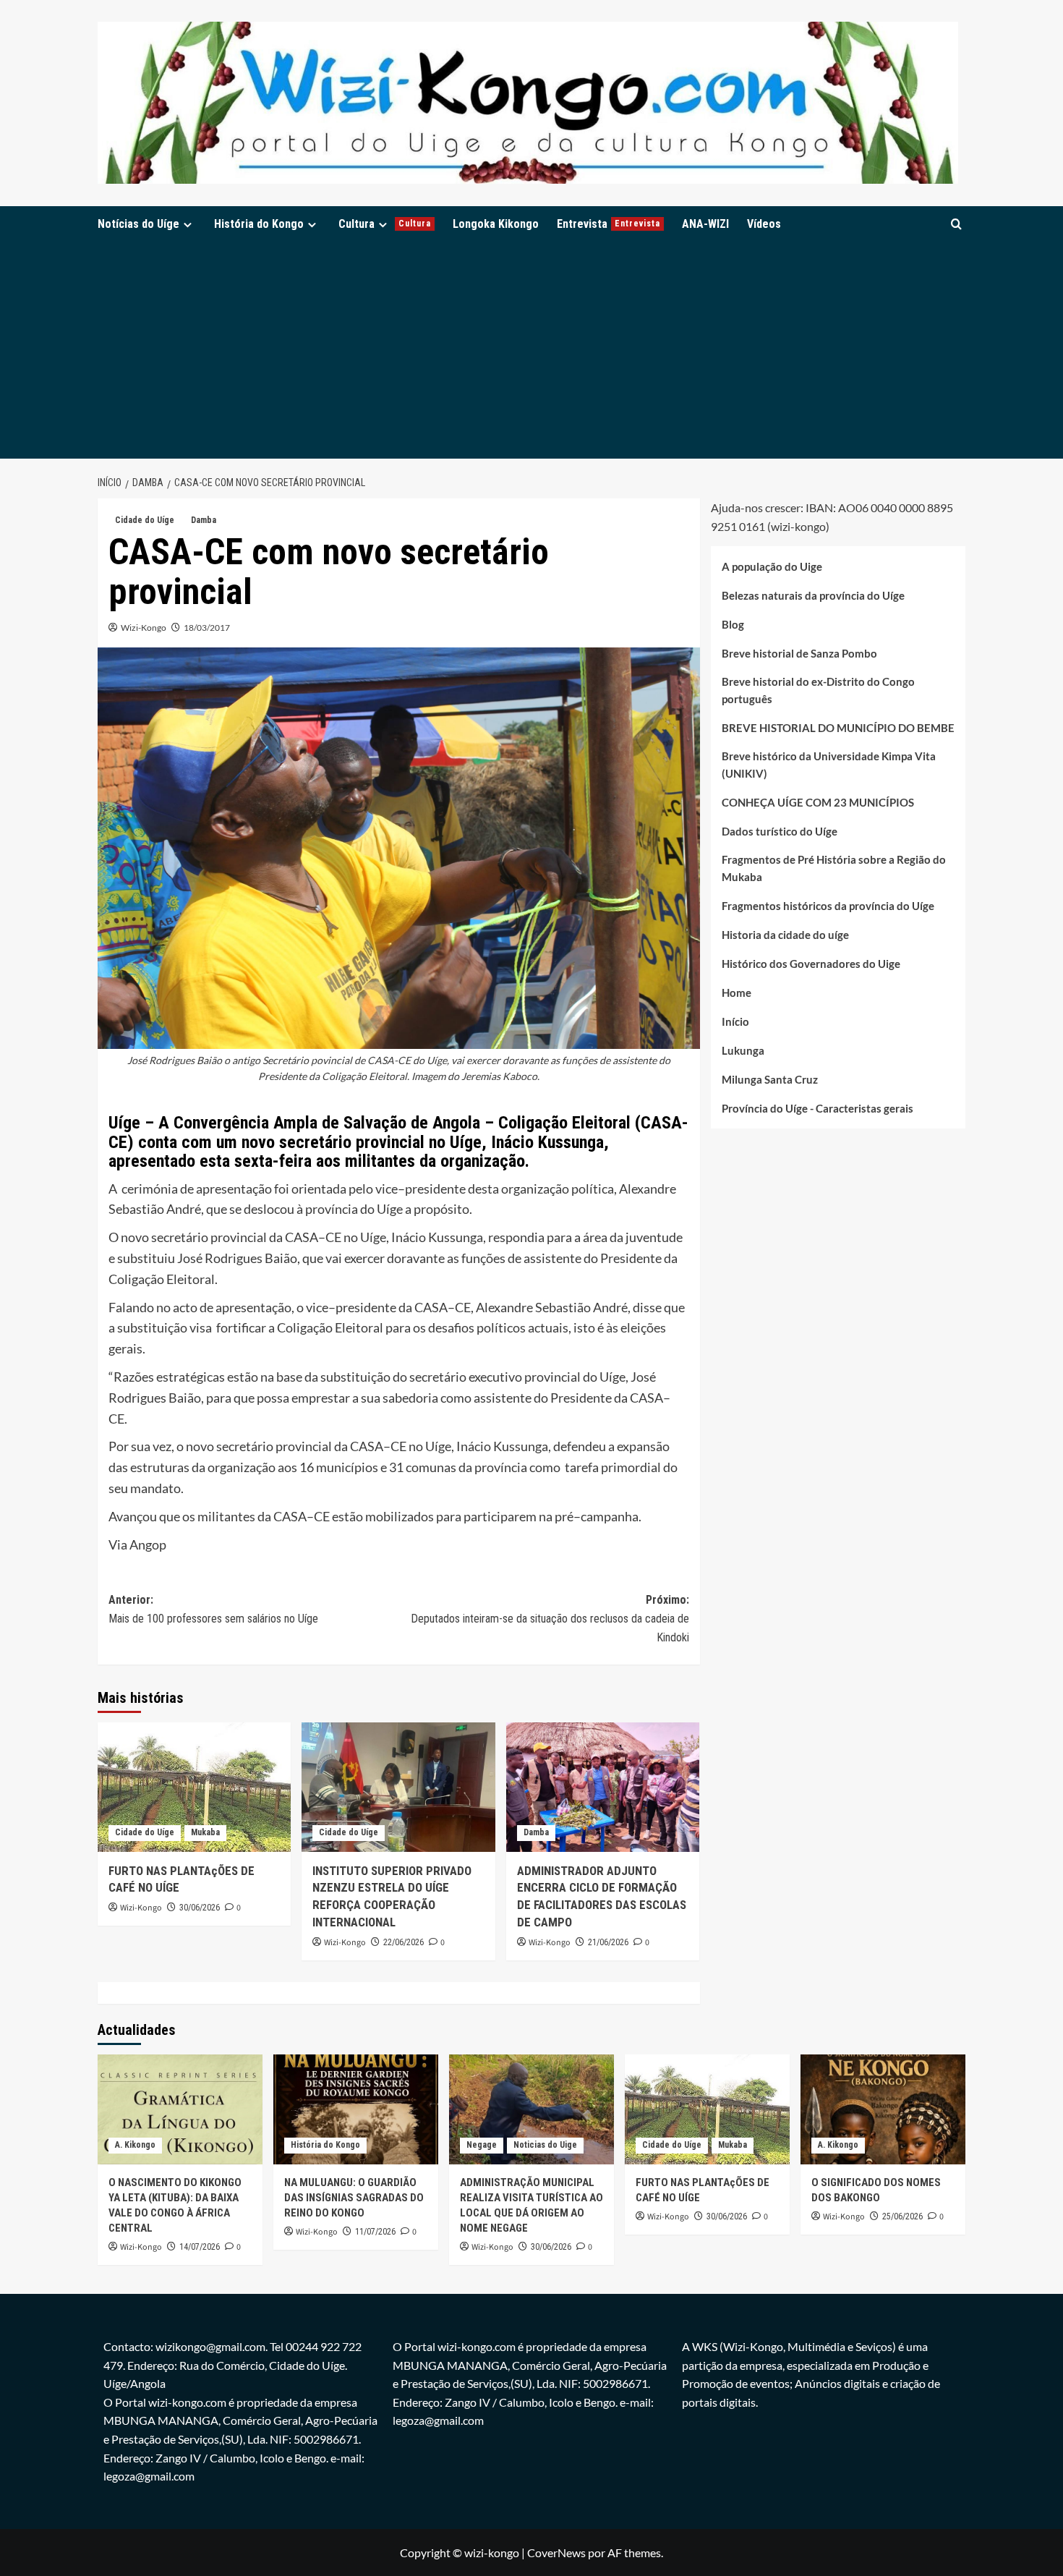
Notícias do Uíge (138, 224)
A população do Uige (772, 567)
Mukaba (205, 1832)
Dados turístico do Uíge (780, 832)
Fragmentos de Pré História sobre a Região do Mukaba (834, 869)
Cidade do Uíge (145, 520)
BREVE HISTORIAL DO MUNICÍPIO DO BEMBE (838, 728)
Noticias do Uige (545, 2145)
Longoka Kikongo (496, 224)
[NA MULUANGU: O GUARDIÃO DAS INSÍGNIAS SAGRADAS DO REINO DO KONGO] (356, 2109)
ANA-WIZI (705, 224)
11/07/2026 (375, 2232)
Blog (733, 625)
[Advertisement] (531, 350)
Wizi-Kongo (144, 628)
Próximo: (550, 1618)
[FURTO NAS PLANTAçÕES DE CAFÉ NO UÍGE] (194, 1787)
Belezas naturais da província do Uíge (813, 596)
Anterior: (213, 1609)
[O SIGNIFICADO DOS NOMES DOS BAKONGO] (883, 2109)
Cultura (385, 224)
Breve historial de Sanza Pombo (799, 654)
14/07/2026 (200, 2247)
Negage (482, 2145)
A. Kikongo (135, 2145)
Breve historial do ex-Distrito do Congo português (818, 691)
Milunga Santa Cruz (770, 1080)
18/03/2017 (207, 628)
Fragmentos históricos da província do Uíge (828, 906)
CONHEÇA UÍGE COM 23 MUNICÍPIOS (818, 803)
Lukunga (743, 1051)
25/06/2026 (902, 2216)
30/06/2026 (200, 1908)
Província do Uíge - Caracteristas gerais (817, 1109)
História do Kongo (259, 224)
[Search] (956, 224)
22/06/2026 (404, 1942)
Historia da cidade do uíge (785, 935)
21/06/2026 (608, 1942)
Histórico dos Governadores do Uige (811, 964)
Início (735, 1022)
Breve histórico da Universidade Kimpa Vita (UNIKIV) (829, 765)
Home (737, 993)
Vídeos (764, 224)
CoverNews (556, 2552)
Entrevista (609, 224)
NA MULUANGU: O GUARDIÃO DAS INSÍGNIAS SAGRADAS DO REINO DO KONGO (354, 2198)
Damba (204, 520)
